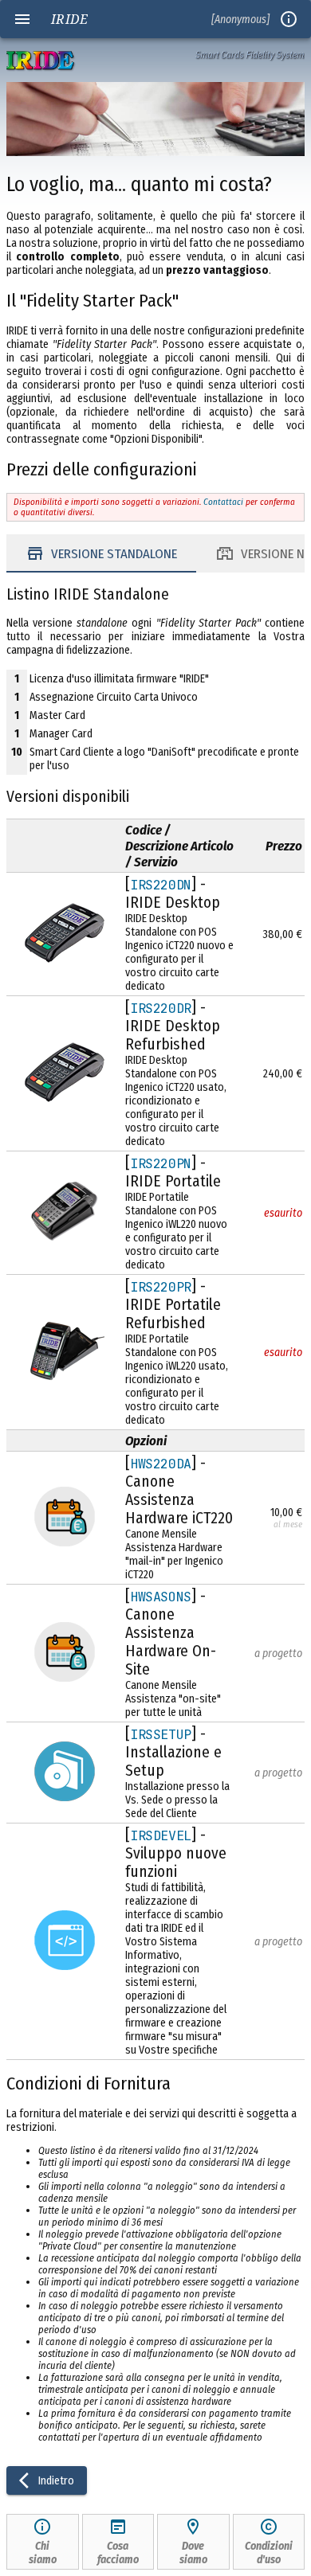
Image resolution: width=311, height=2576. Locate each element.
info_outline (289, 19)
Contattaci (223, 502)
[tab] (101, 553)
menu (22, 19)
